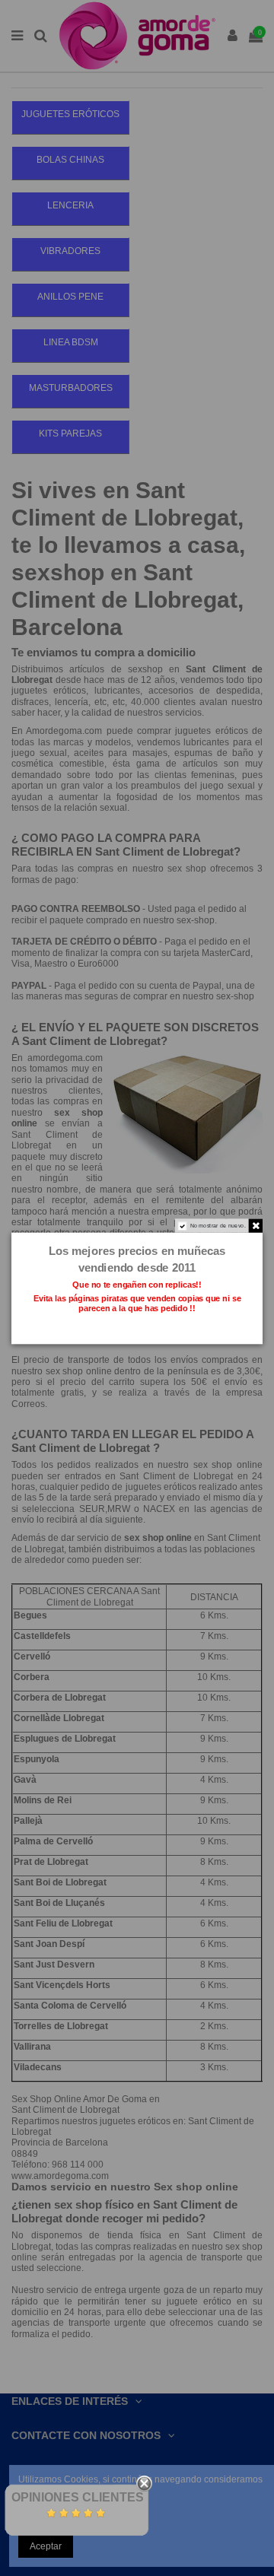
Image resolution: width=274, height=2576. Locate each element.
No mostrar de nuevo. (218, 1225)
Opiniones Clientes (78, 2497)
